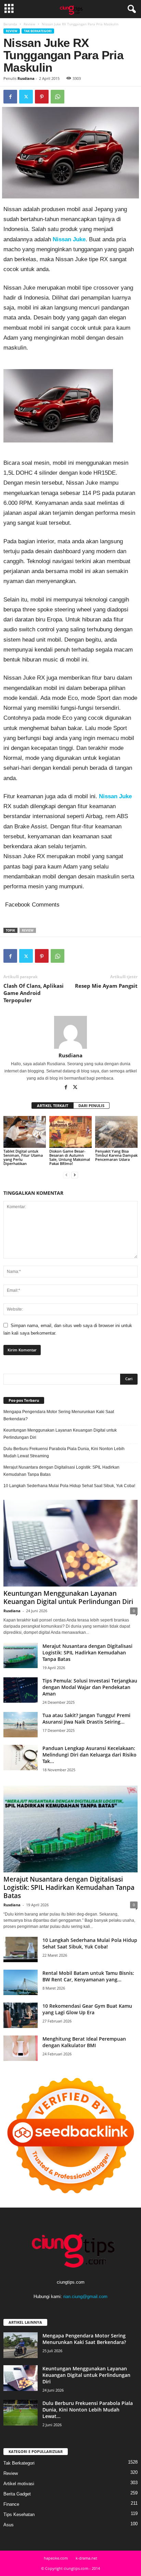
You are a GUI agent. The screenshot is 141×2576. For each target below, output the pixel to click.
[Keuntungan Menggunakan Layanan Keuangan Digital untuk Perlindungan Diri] (70, 1543)
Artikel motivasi (19, 2484)
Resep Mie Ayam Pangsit (106, 986)
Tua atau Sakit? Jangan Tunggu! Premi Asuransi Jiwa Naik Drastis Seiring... (86, 1718)
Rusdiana (26, 78)
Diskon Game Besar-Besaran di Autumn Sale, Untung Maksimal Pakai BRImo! (70, 1157)
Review (29, 24)
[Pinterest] (42, 97)
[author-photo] (70, 1032)
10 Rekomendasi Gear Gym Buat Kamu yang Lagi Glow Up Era (87, 2009)
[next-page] (75, 1175)
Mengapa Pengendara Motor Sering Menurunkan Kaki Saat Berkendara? (59, 1415)
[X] (26, 97)
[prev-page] (66, 1175)
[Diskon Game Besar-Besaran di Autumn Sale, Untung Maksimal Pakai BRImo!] (70, 1132)
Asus (9, 2525)
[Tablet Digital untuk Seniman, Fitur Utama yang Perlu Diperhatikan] (25, 1132)
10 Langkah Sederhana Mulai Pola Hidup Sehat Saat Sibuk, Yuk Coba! (69, 1486)
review (28, 930)
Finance (11, 2504)
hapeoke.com (56, 2558)
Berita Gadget (17, 2494)
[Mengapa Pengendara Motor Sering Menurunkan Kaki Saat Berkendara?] (21, 2345)
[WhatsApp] (57, 97)
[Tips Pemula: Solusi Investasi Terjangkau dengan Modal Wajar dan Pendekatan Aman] (21, 1690)
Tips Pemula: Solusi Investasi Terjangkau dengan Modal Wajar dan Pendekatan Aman (90, 1687)
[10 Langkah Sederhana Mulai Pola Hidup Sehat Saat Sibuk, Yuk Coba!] (21, 1950)
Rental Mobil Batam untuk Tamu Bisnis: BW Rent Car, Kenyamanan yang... (88, 1976)
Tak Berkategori (38, 31)
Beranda (10, 24)
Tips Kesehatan (19, 2514)
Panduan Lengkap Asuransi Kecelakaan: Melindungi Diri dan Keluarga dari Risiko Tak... (89, 1755)
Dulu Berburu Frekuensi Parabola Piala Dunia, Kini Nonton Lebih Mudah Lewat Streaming (64, 1452)
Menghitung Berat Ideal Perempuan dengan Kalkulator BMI (84, 2042)
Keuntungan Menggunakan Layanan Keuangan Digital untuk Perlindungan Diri (60, 1434)
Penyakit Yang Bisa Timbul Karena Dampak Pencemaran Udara (116, 1155)
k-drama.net (86, 2558)
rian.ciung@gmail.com (85, 2296)
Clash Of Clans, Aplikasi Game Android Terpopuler (34, 993)
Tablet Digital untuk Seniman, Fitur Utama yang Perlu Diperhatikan (23, 1157)
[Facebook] (10, 97)
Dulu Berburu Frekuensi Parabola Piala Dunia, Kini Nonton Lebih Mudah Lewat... (88, 2410)
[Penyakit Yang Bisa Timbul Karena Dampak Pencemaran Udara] (116, 1132)
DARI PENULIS (91, 1105)
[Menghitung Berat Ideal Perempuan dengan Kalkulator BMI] (21, 2048)
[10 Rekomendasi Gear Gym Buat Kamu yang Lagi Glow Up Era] (21, 2015)
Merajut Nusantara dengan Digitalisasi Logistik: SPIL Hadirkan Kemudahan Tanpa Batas (61, 1471)
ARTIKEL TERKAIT (53, 1105)
